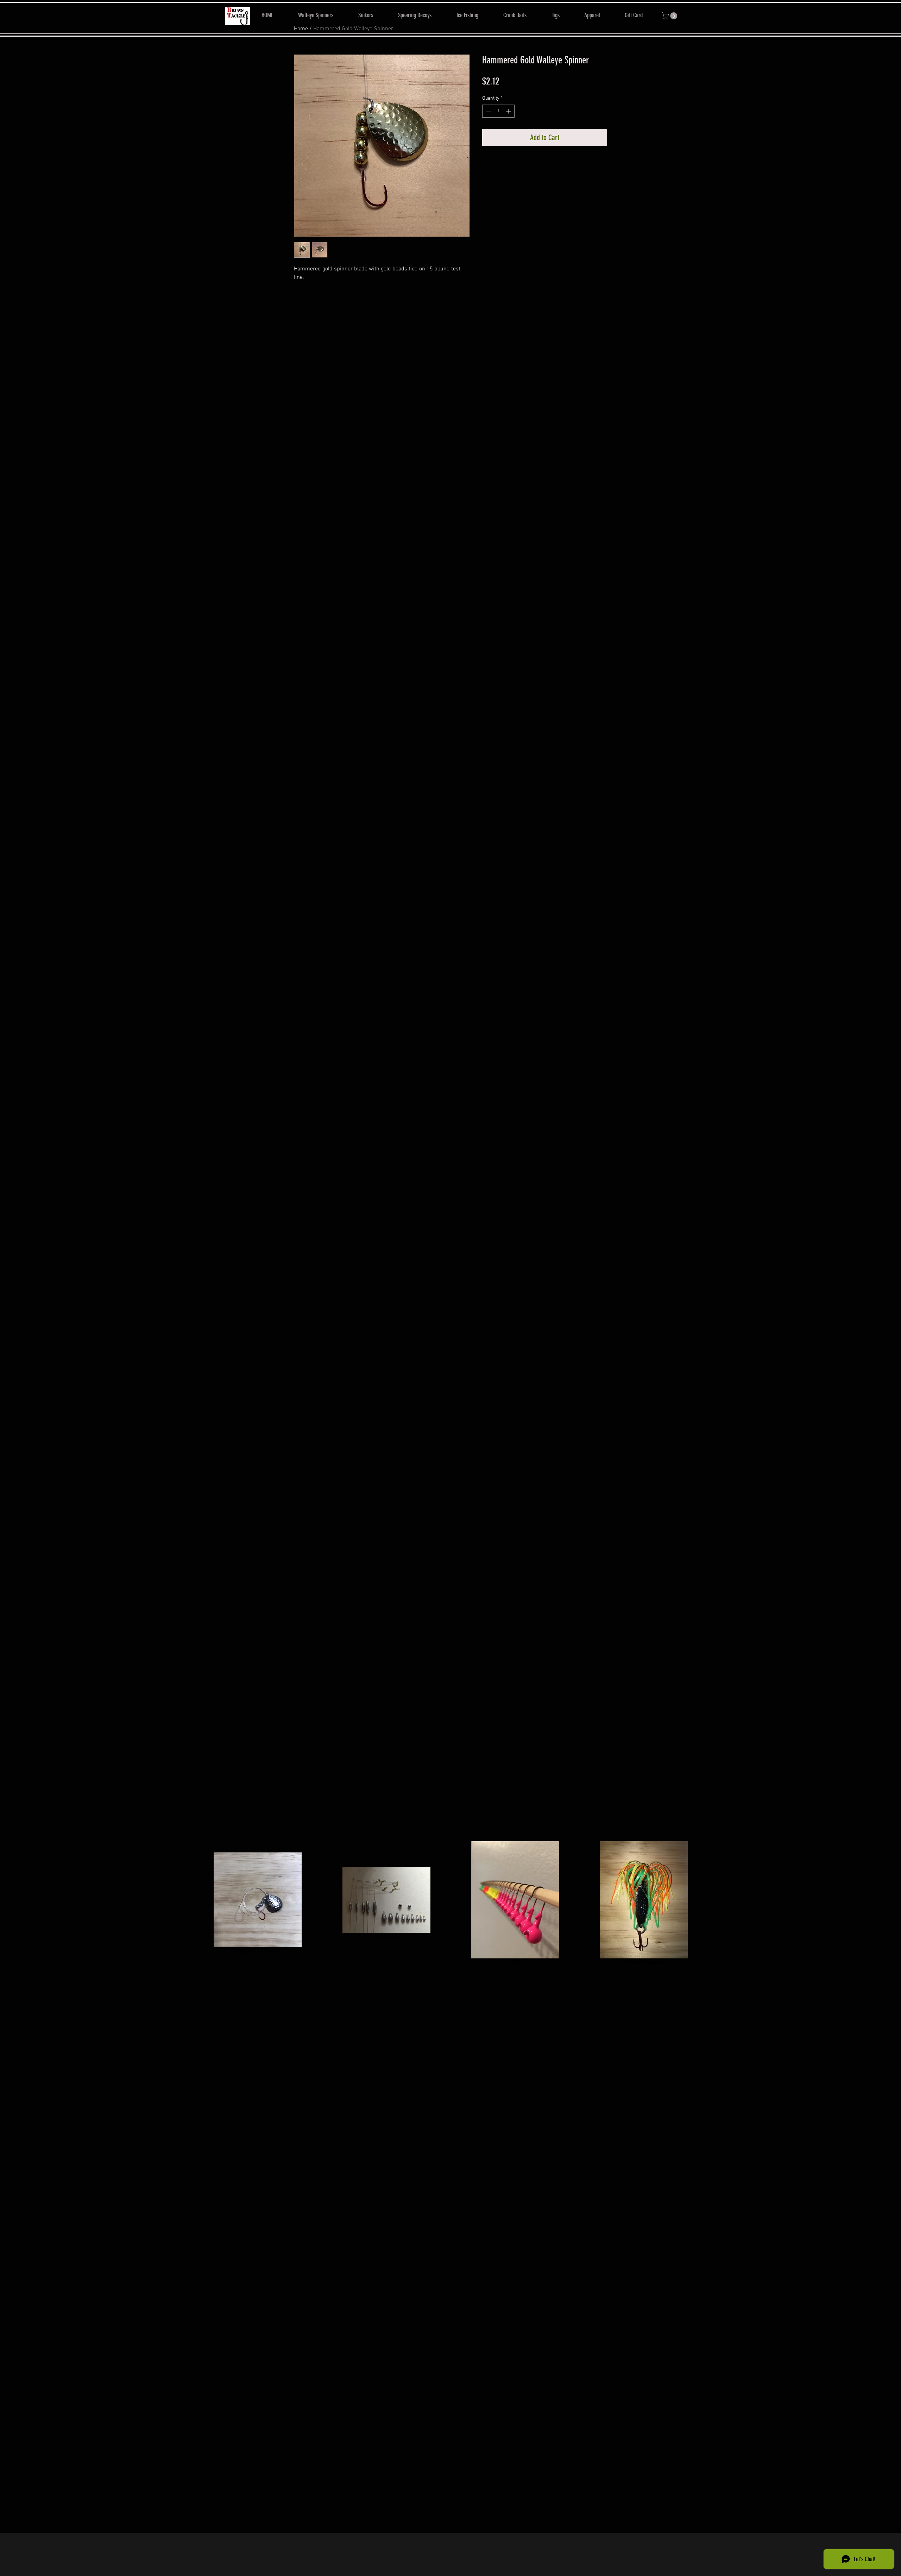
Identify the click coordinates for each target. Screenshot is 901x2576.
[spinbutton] (498, 111)
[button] (670, 16)
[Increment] (509, 111)
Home (301, 29)
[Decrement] (488, 111)
